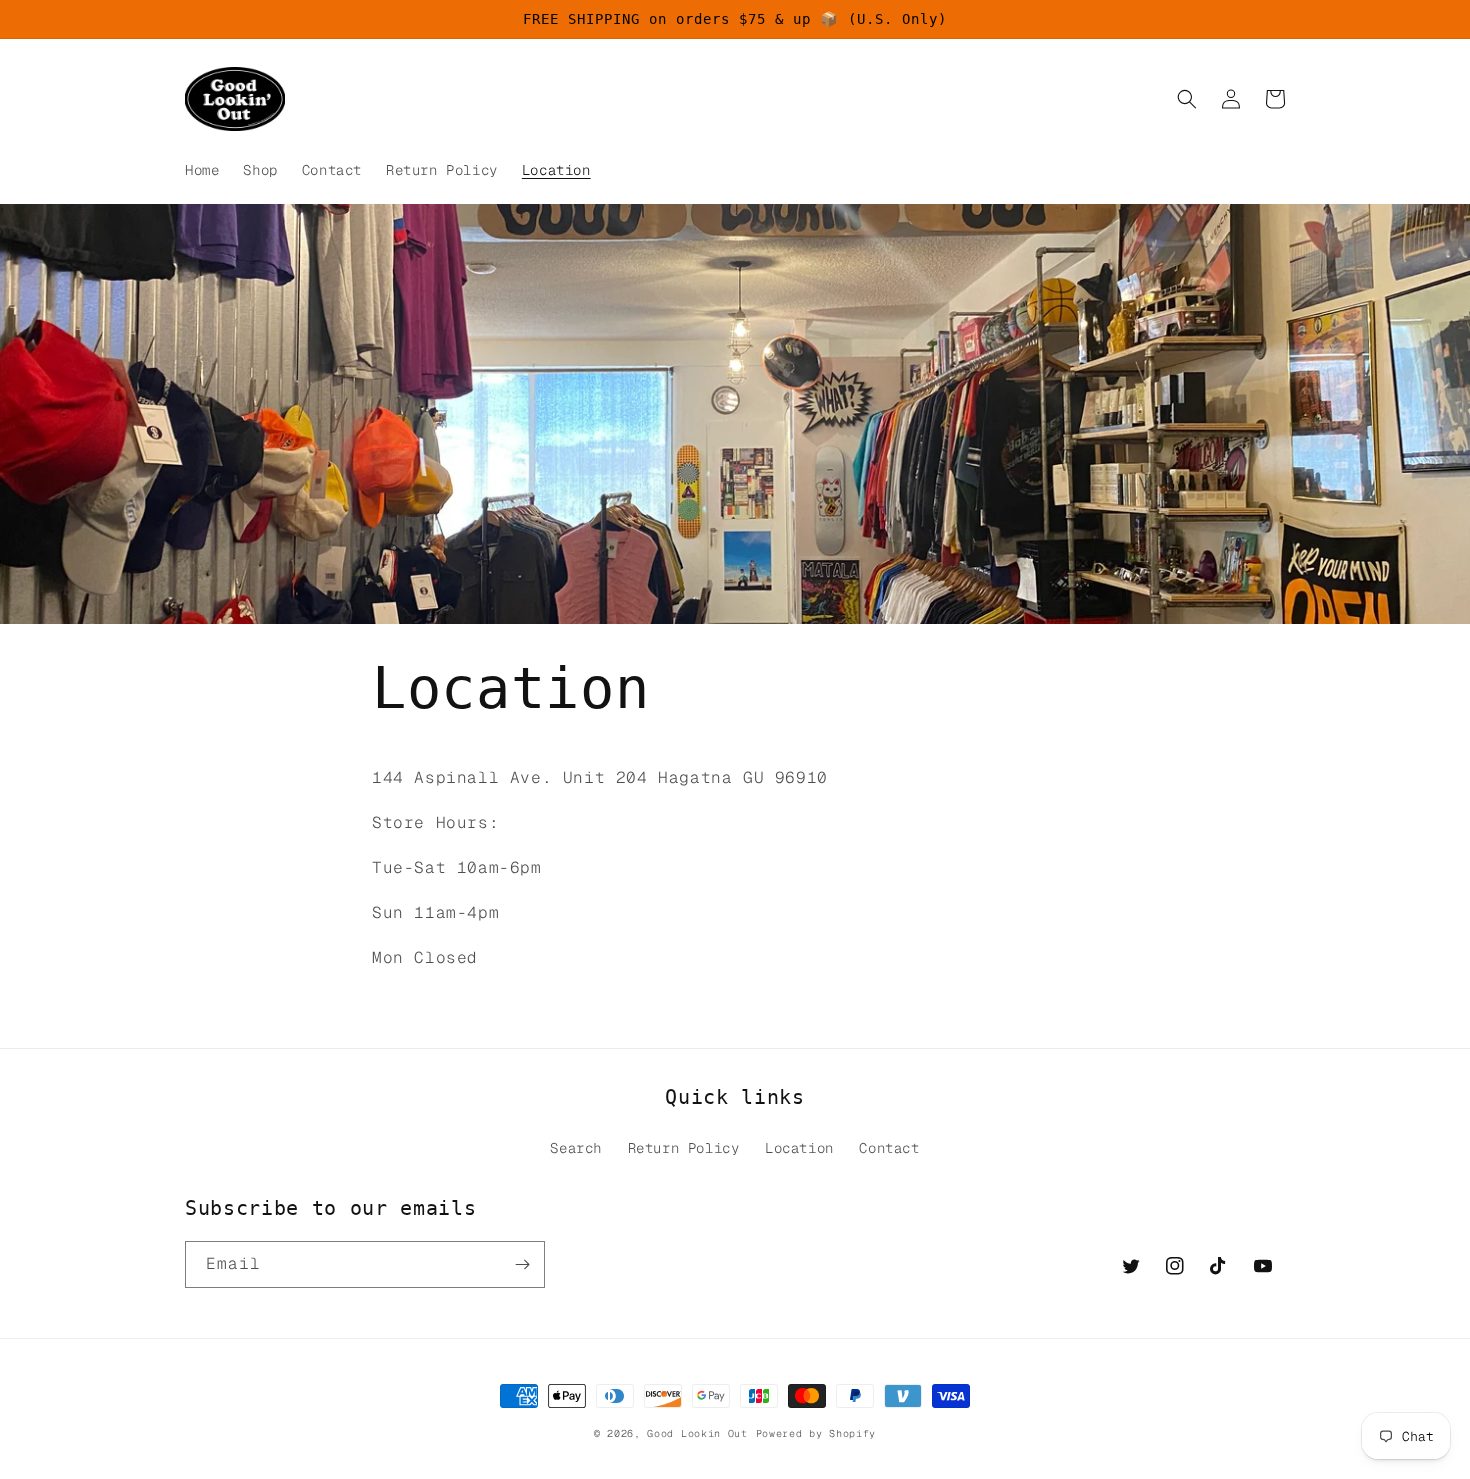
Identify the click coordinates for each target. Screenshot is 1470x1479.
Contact (889, 1148)
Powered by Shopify (816, 1433)
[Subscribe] (522, 1264)
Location (799, 1148)
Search (576, 1148)
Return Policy (684, 1148)
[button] (1187, 99)
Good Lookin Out (697, 1433)
